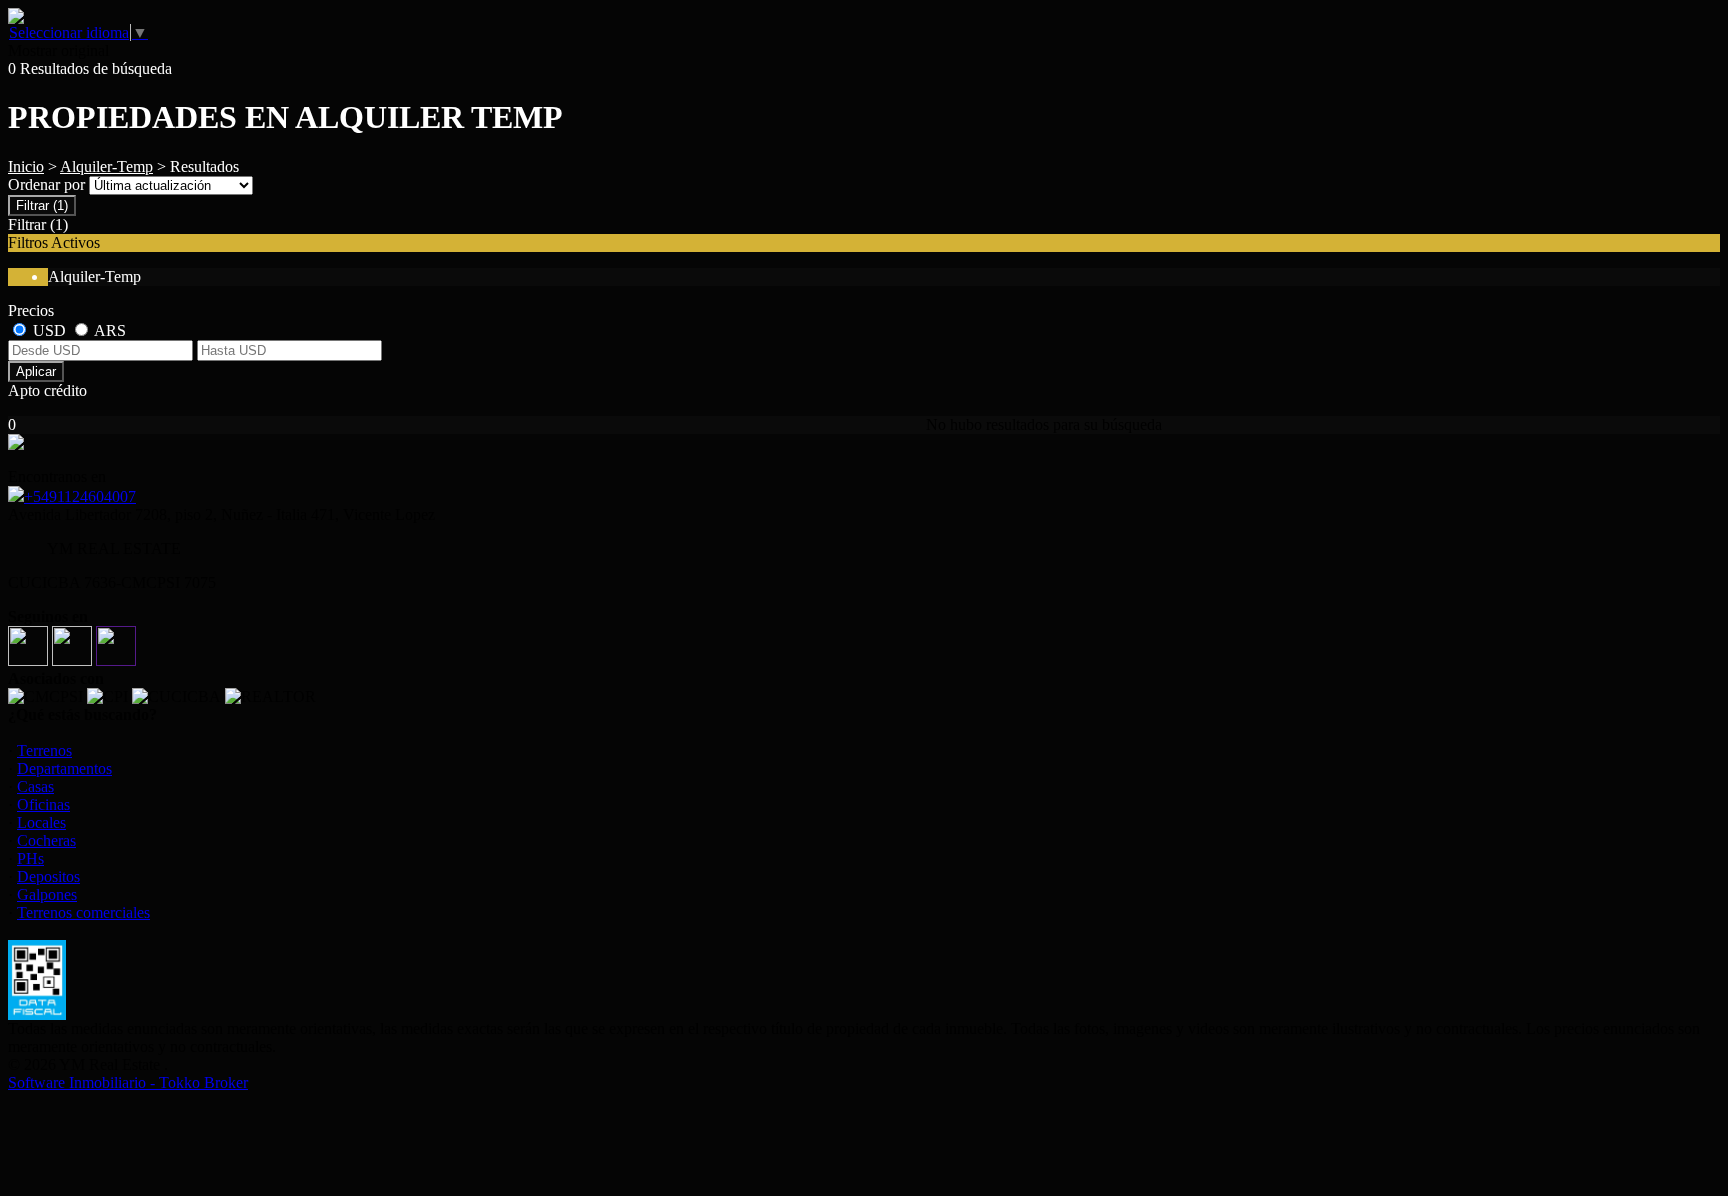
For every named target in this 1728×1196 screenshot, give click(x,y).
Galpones (47, 894)
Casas (35, 786)
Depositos (48, 876)
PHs (30, 858)
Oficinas (43, 804)
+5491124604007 (80, 496)
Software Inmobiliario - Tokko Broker (128, 1082)
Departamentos (64, 768)
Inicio (26, 166)
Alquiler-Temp (106, 166)
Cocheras (46, 840)
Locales (41, 822)
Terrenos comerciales (83, 912)
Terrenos (44, 750)
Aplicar (36, 371)
